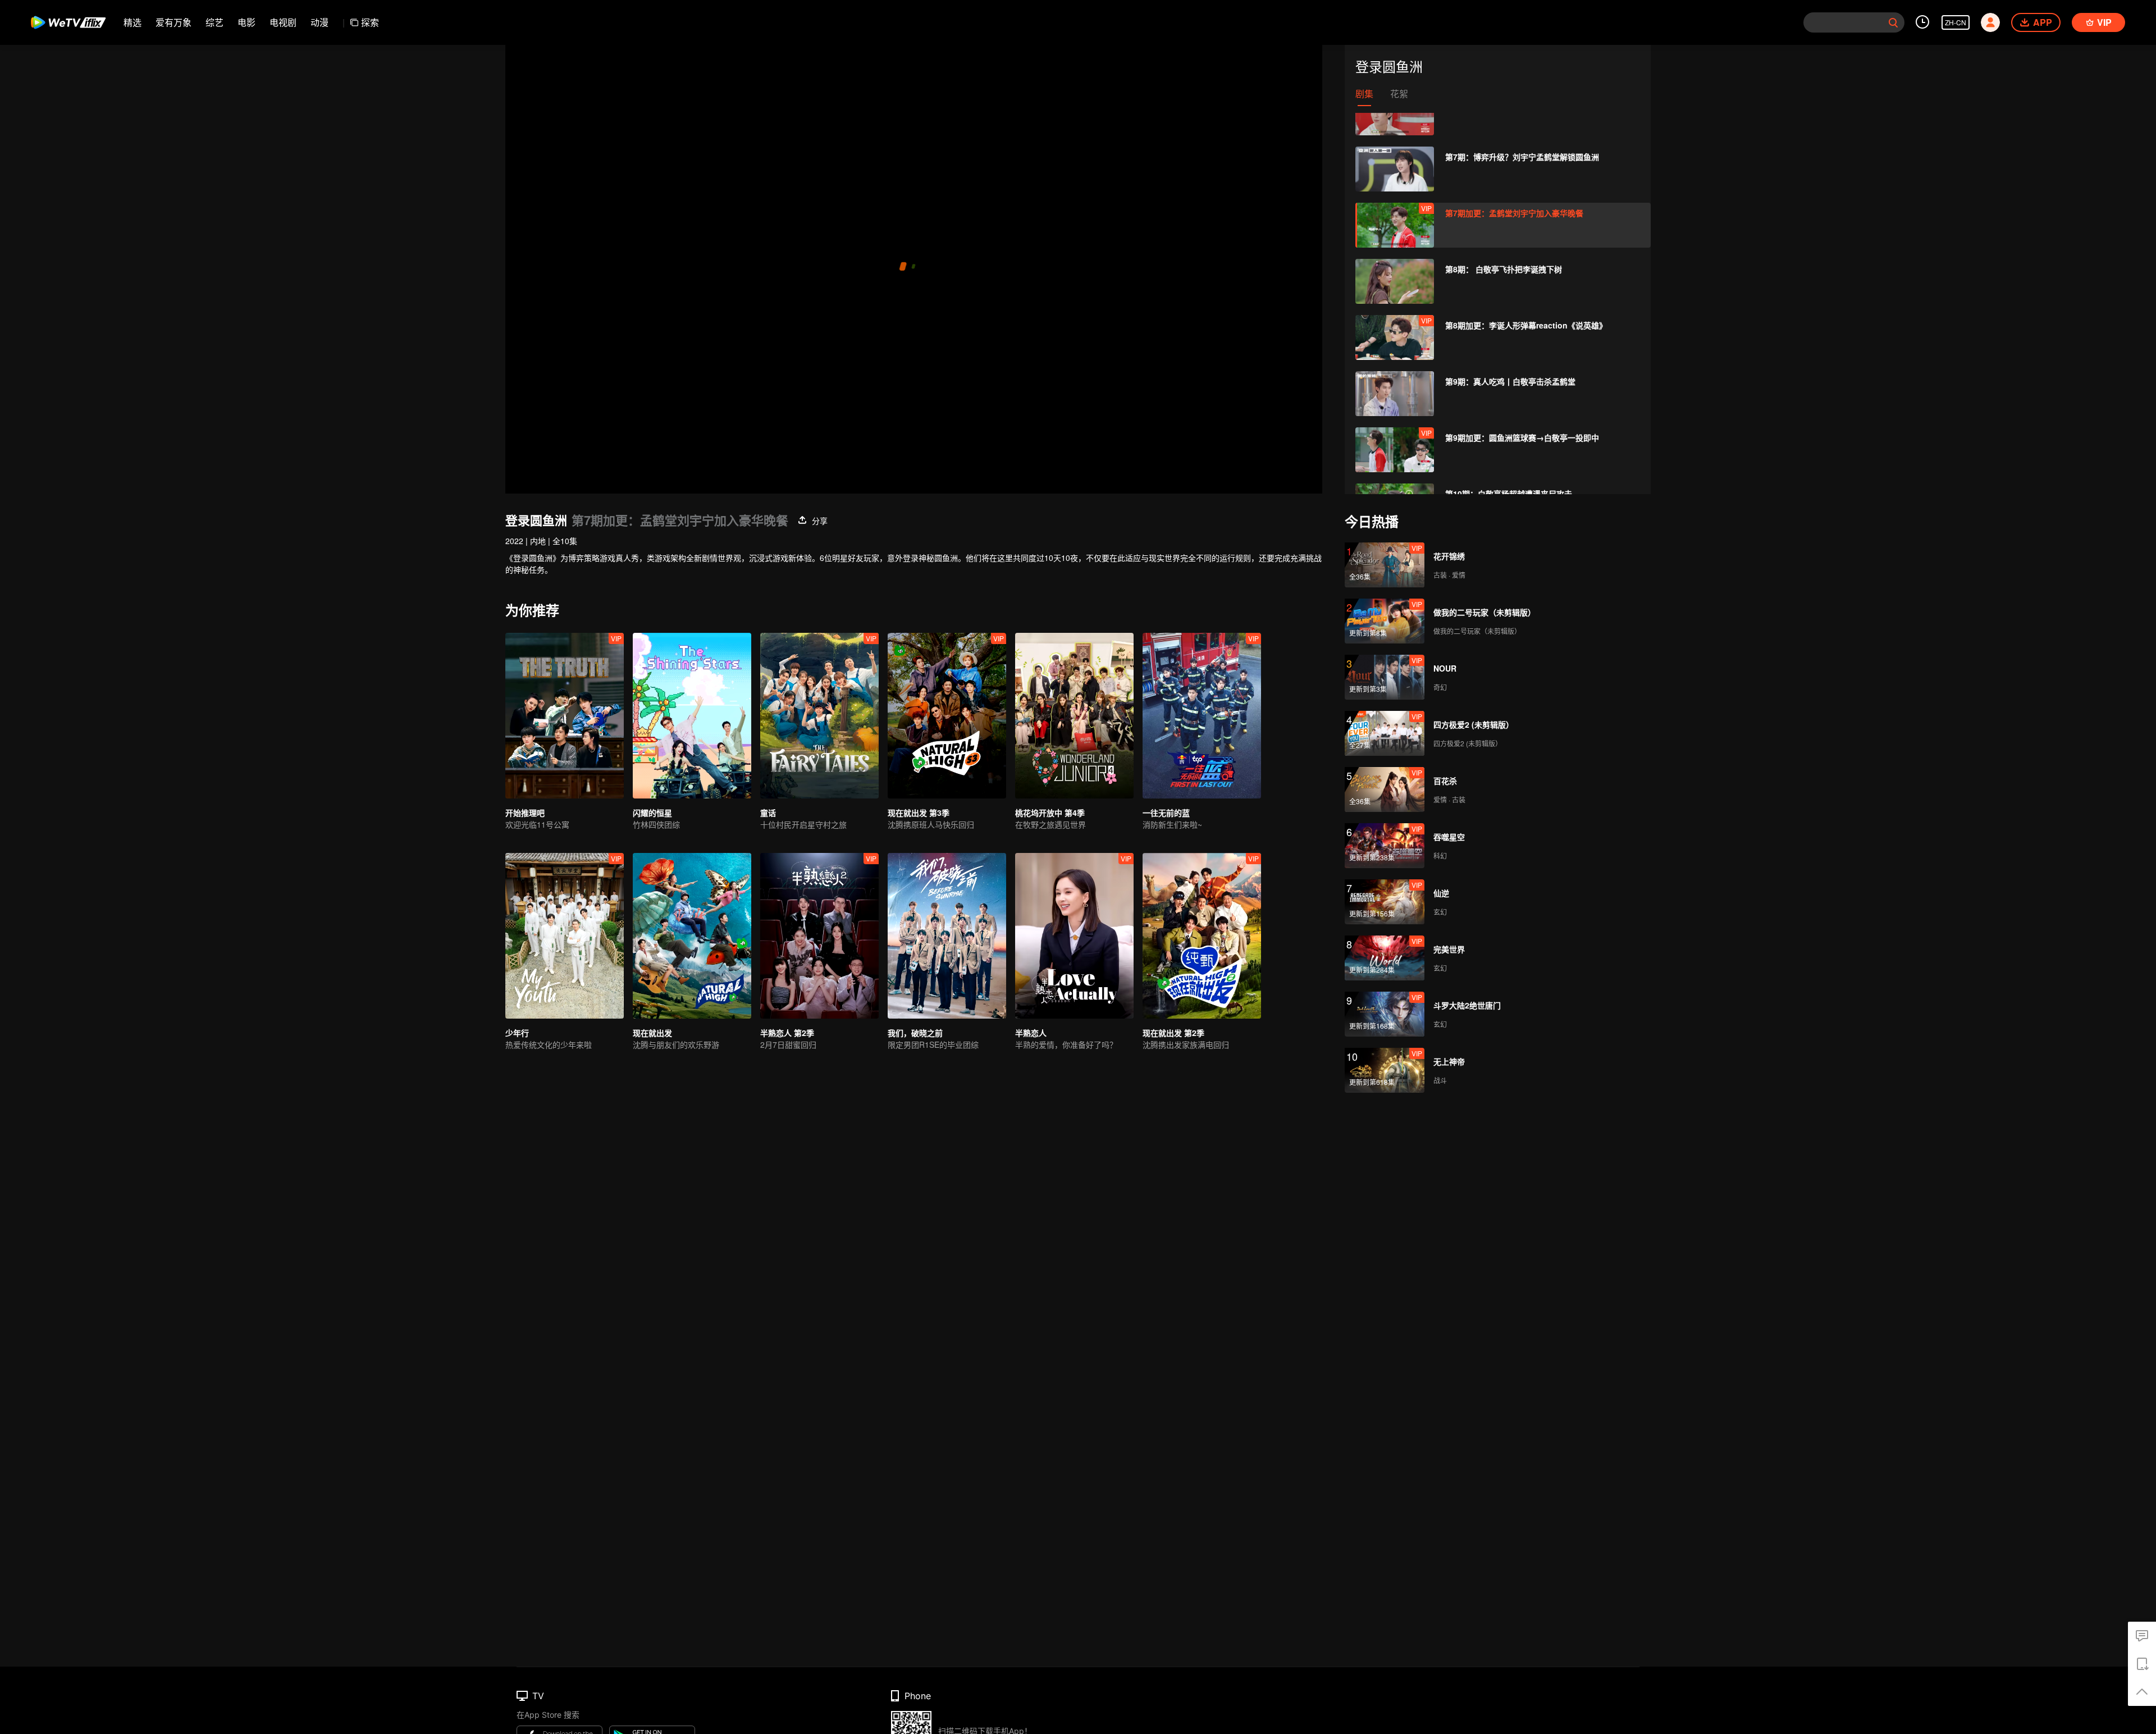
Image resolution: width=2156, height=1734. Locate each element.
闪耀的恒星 (652, 813)
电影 (246, 22)
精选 (133, 22)
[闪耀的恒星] (692, 716)
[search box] (1893, 22)
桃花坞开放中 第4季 (1050, 813)
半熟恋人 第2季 (787, 1033)
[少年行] (565, 936)
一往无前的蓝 (1166, 813)
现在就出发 (652, 1033)
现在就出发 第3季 (919, 813)
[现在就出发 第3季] (947, 716)
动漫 (319, 22)
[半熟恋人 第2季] (819, 936)
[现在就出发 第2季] (1202, 936)
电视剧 (283, 22)
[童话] (819, 716)
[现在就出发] (692, 936)
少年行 (517, 1033)
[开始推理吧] (565, 716)
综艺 (214, 22)
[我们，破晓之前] (947, 936)
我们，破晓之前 (915, 1033)
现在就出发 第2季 (1173, 1033)
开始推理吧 (525, 813)
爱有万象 (173, 22)
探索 (370, 22)
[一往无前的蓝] (1202, 716)
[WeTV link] (69, 22)
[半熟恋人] (1074, 936)
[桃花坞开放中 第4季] (1074, 716)
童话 (768, 813)
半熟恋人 (1031, 1033)
